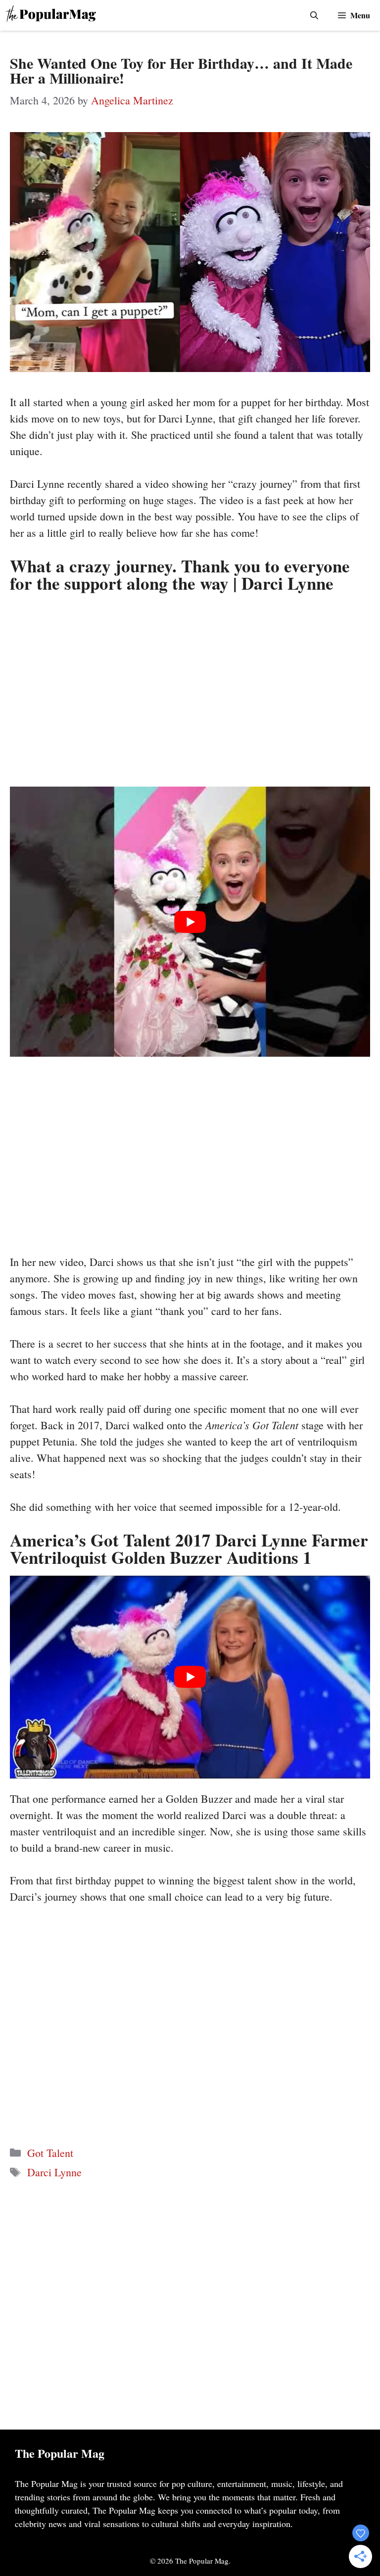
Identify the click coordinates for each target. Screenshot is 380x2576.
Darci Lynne (54, 2172)
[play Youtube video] (190, 922)
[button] (314, 15)
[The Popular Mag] (51, 15)
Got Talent (50, 2153)
